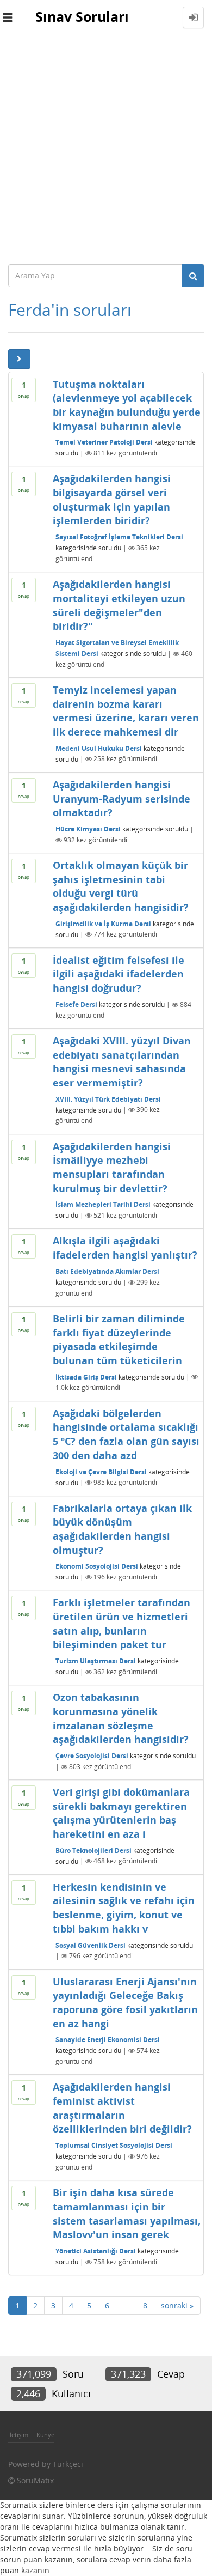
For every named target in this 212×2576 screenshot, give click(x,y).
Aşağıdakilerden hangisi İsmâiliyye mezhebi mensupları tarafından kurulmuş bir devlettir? (112, 1167)
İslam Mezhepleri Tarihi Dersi (103, 1204)
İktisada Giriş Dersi (86, 1377)
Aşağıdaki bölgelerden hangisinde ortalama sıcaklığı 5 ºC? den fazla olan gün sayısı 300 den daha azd (126, 1434)
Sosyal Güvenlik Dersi (91, 1945)
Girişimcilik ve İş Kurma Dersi (103, 923)
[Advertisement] (106, 147)
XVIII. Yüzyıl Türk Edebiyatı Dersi (108, 1099)
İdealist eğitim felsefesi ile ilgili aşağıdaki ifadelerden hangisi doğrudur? (119, 974)
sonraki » (177, 2305)
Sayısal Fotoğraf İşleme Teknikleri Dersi (119, 537)
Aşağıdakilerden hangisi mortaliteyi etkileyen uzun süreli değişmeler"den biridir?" (119, 605)
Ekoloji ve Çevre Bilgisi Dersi (101, 1471)
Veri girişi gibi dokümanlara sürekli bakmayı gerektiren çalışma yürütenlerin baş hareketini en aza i (121, 1813)
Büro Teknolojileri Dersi (93, 1850)
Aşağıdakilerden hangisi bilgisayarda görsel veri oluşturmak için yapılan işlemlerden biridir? (112, 499)
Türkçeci (68, 2464)
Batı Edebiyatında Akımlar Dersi (107, 1271)
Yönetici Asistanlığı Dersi (96, 2251)
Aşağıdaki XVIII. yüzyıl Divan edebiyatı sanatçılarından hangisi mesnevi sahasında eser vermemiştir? (122, 1062)
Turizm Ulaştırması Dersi (96, 1661)
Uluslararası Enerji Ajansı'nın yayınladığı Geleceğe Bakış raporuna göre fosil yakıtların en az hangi (125, 2003)
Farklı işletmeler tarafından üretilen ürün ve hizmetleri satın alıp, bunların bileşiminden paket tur (121, 1623)
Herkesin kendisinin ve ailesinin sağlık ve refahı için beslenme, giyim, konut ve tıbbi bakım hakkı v (124, 1908)
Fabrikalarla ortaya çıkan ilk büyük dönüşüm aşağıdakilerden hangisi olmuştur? (122, 1529)
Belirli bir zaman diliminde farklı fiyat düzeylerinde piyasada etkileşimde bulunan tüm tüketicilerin (119, 1339)
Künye (45, 2435)
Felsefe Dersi (76, 1004)
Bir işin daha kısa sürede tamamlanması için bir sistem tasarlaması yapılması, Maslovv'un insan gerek (127, 2213)
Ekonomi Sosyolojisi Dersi (97, 1566)
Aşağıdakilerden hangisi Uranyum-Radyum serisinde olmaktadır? (121, 798)
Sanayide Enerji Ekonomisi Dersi (108, 2040)
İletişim (18, 2435)
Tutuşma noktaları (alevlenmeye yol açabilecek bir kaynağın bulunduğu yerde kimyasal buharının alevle (127, 405)
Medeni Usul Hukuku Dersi (99, 748)
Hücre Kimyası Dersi (88, 829)
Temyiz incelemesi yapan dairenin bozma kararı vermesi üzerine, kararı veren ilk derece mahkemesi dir (126, 711)
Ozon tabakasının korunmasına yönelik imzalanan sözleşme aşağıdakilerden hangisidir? (121, 1718)
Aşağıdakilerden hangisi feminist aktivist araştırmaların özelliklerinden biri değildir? (122, 2108)
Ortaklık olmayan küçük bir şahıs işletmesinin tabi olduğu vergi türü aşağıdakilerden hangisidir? (121, 886)
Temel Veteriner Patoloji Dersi (104, 442)
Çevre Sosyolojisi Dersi (92, 1756)
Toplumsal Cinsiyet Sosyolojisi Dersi (114, 2145)
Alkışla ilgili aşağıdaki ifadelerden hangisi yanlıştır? (125, 1248)
